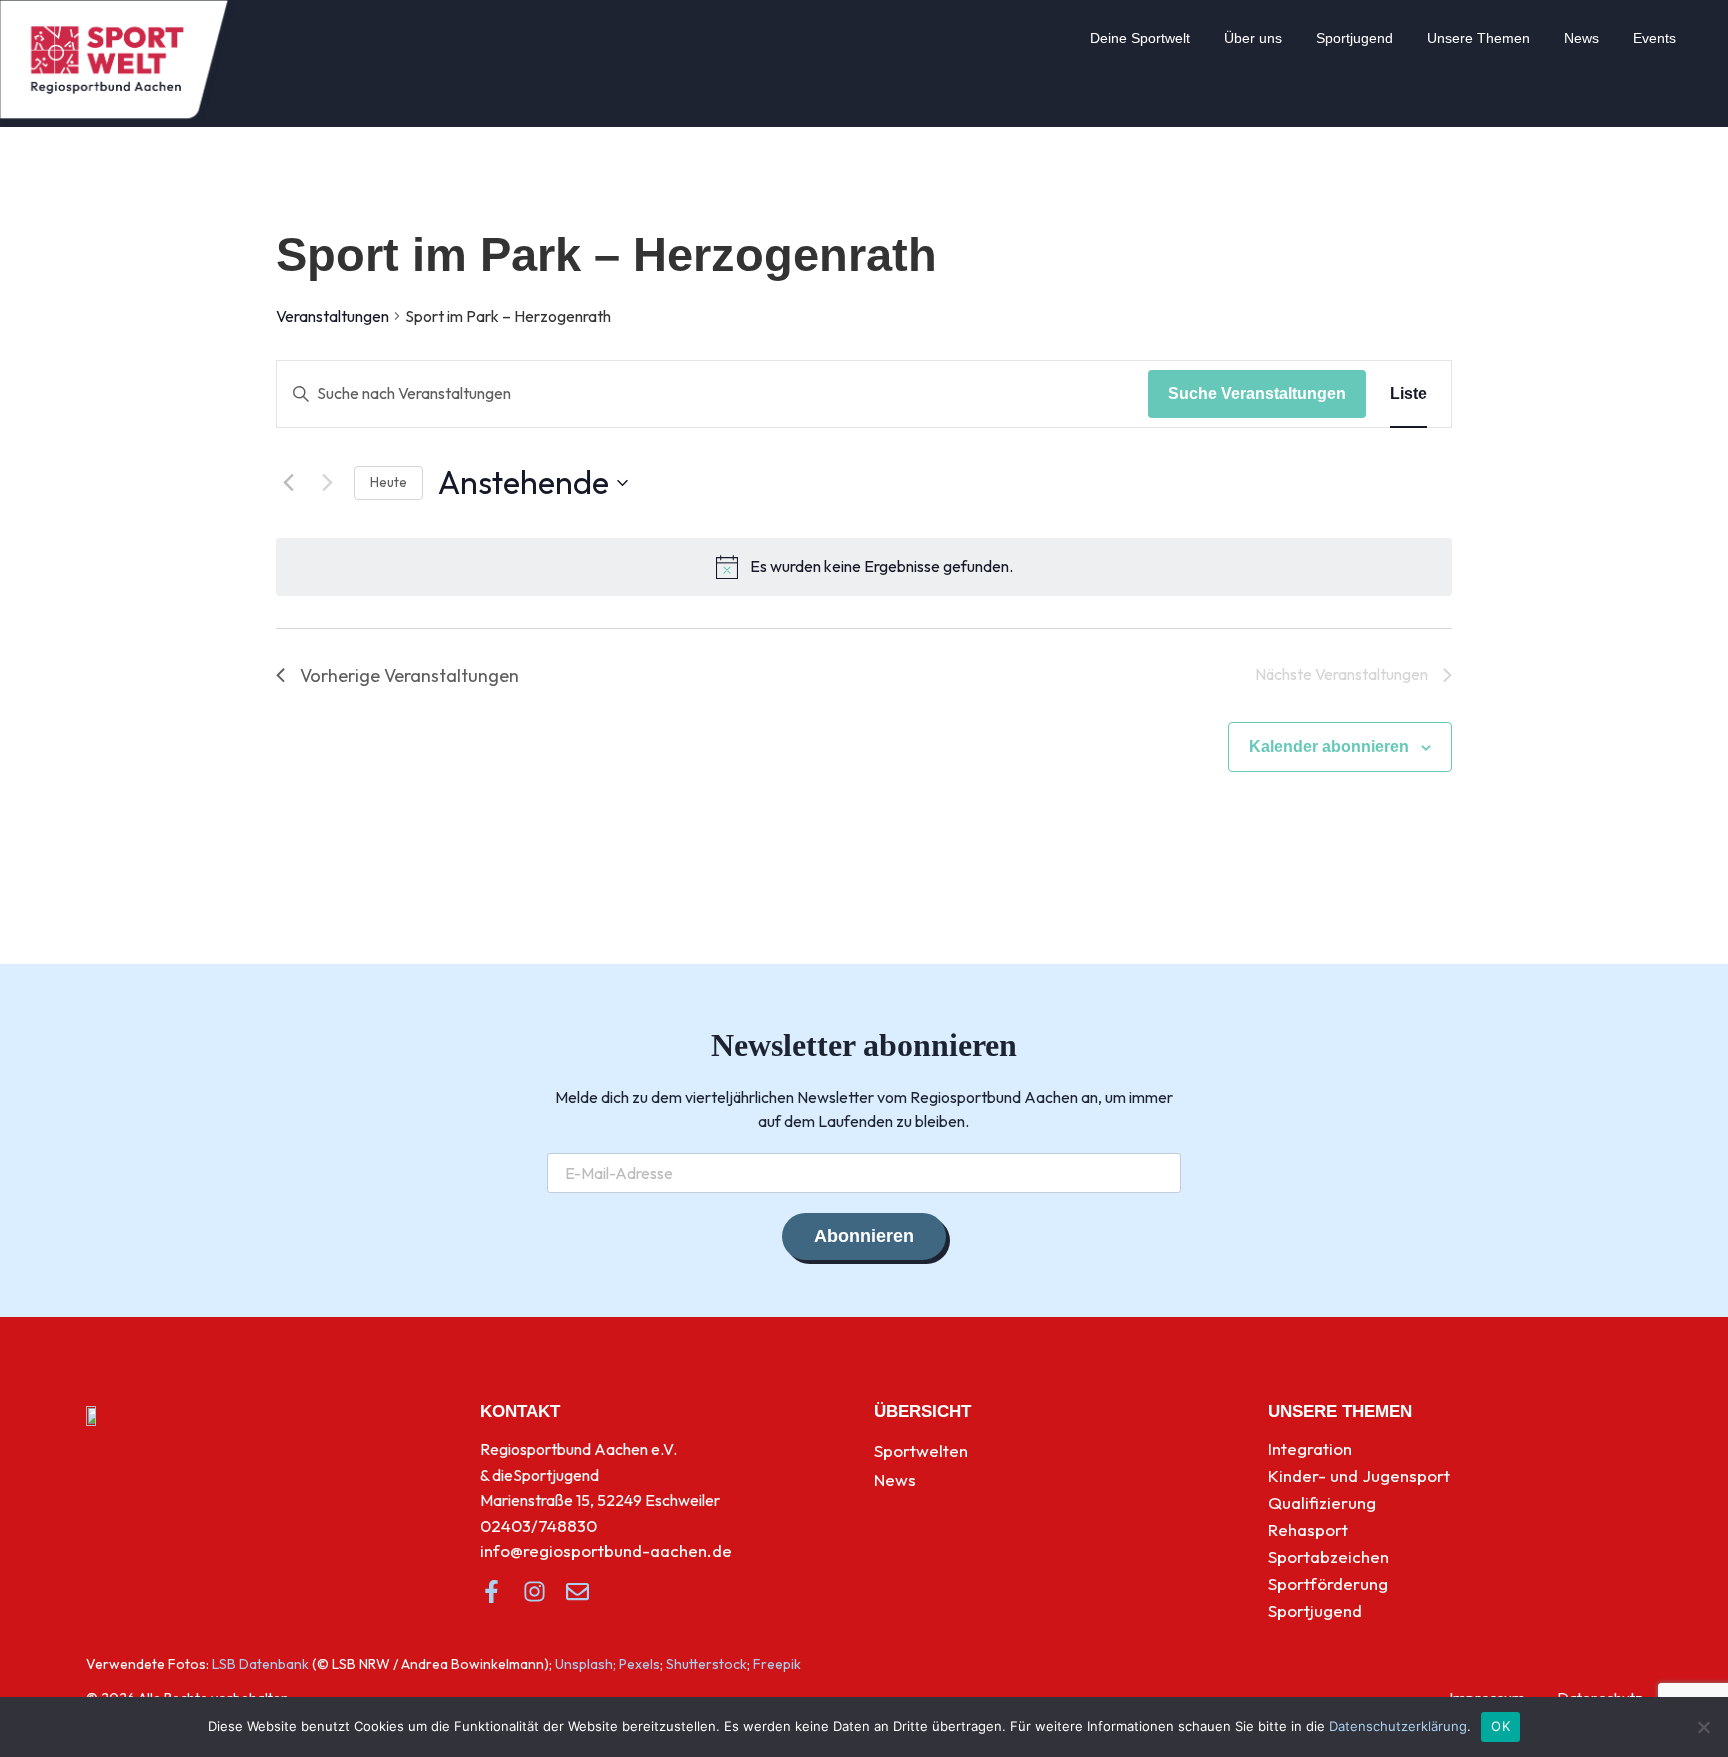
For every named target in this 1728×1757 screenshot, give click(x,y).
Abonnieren (864, 1236)
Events (1654, 38)
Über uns (1253, 38)
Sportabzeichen (1328, 1556)
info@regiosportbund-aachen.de (606, 1550)
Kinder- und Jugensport (1359, 1475)
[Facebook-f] (491, 1591)
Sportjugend (1354, 38)
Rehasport (1308, 1529)
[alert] (881, 567)
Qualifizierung (1322, 1502)
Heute (388, 482)
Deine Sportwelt (1140, 38)
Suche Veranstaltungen (1257, 393)
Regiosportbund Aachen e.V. (578, 1449)
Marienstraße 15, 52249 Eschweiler (600, 1500)
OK (1500, 1726)
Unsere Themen (1478, 38)
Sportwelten (921, 1450)
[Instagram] (534, 1591)
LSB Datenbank (260, 1664)
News (1581, 38)
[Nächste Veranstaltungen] (327, 483)
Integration (1310, 1448)
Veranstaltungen (332, 316)
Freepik (777, 1664)
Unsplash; (585, 1664)
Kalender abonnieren (1329, 746)
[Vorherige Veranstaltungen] (288, 483)
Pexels (639, 1664)
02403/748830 (538, 1525)
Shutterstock (706, 1664)
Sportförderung (1328, 1583)
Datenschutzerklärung (1398, 1726)
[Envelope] (577, 1591)
